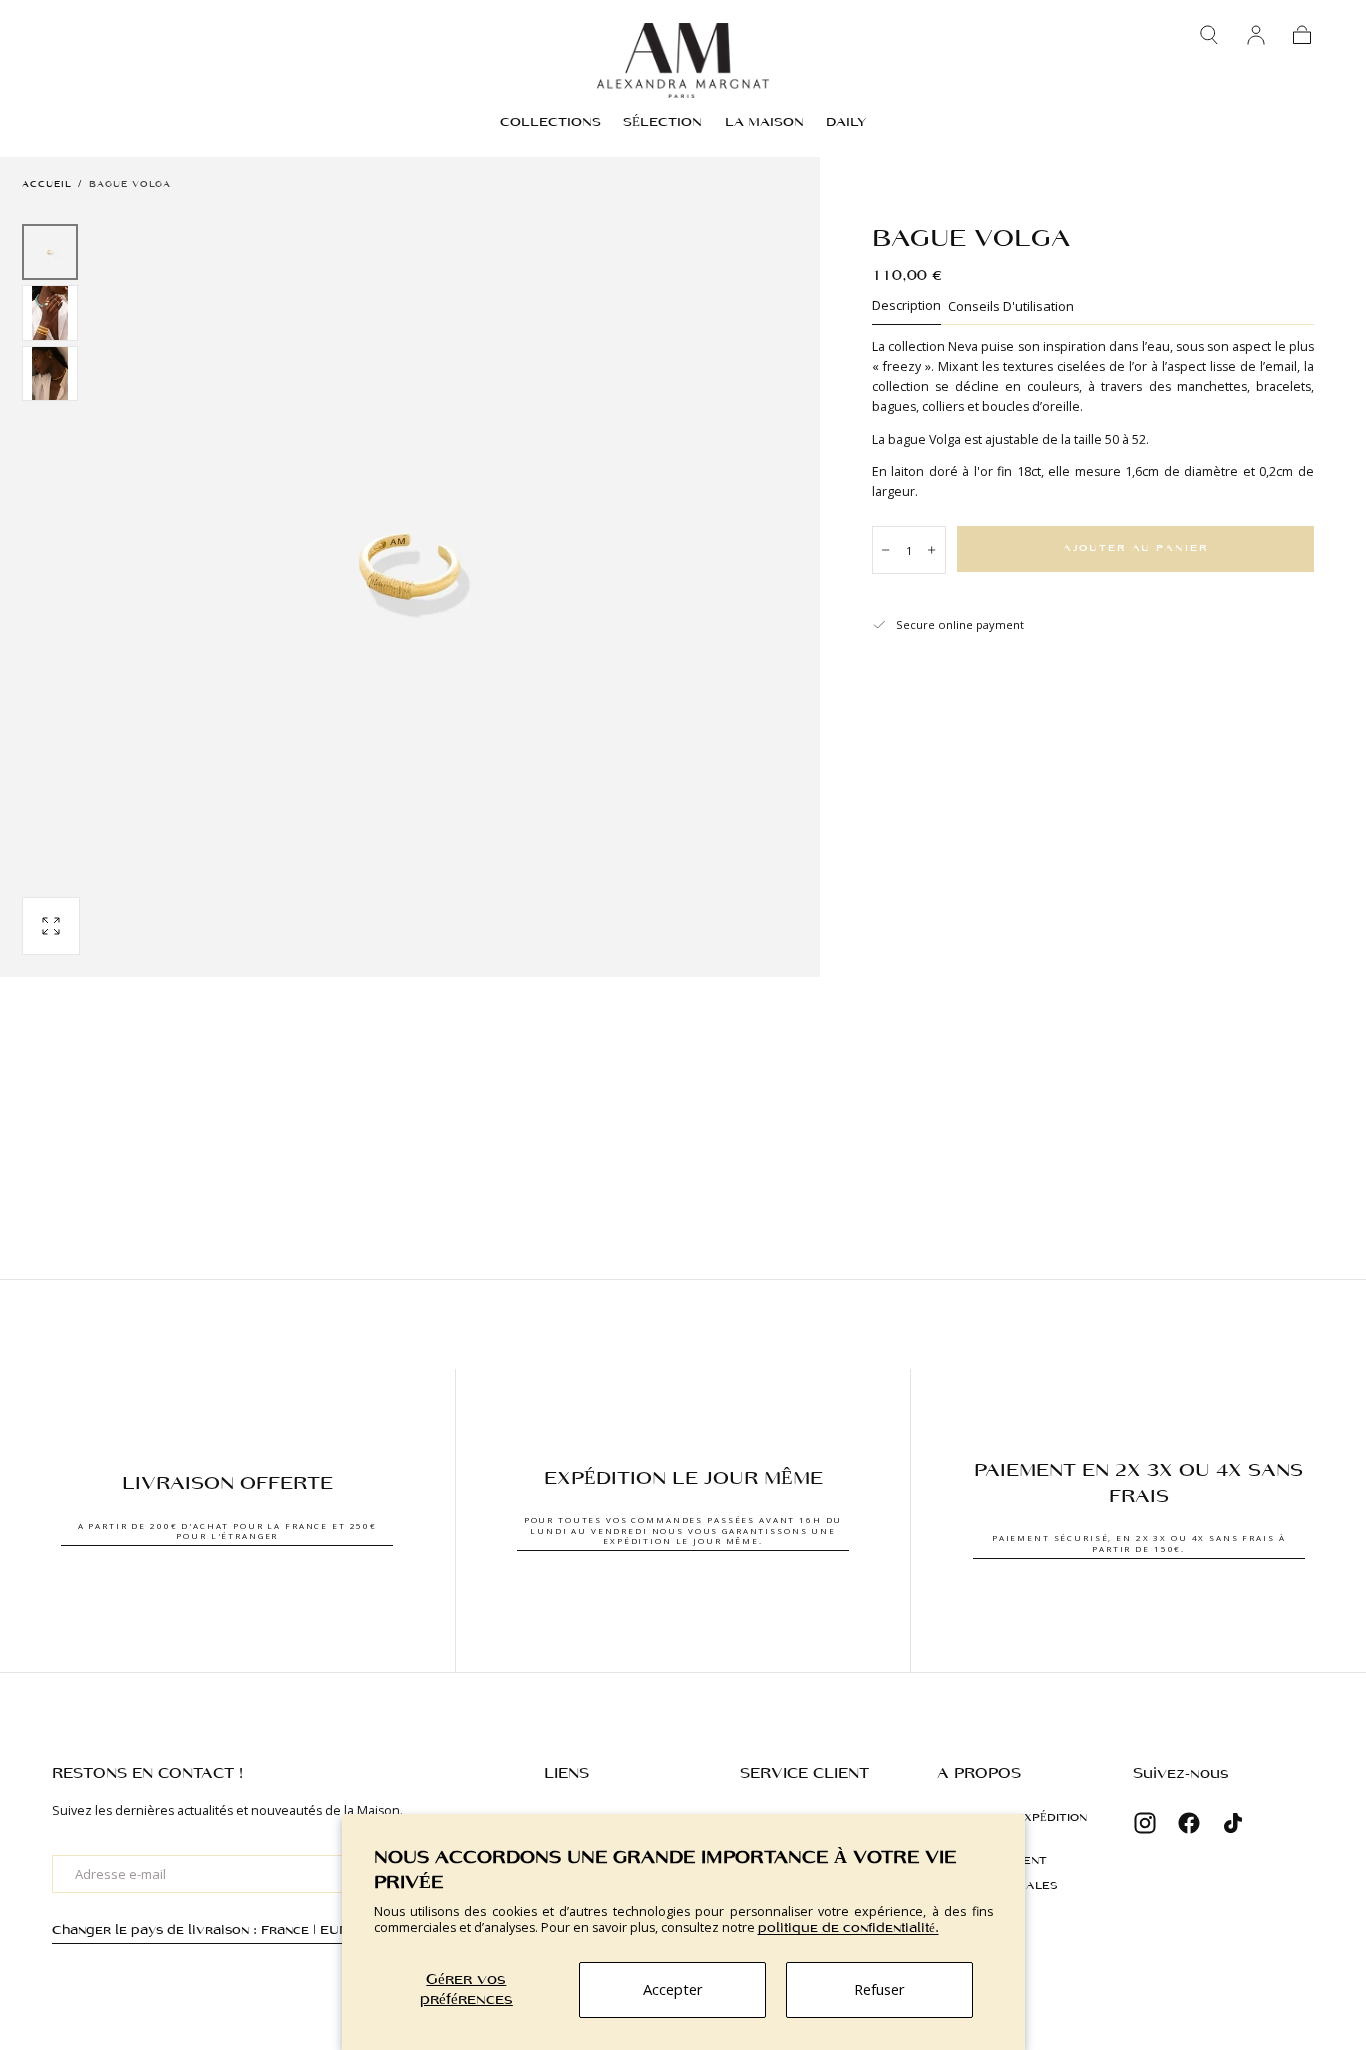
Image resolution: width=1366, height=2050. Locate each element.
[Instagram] (1145, 1823)
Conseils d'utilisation (1011, 307)
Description (906, 306)
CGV (950, 1911)
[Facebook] (1189, 1823)
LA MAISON (764, 122)
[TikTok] (1233, 1823)
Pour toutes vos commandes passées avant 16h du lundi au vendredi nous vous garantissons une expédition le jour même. (683, 1530)
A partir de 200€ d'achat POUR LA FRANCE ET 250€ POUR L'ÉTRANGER (227, 1530)
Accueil (47, 184)
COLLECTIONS (550, 122)
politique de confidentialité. (848, 1928)
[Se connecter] (1256, 35)
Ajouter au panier (1136, 548)
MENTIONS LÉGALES (997, 1886)
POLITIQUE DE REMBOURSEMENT (992, 1852)
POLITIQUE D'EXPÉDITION (1012, 1818)
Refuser (879, 1989)
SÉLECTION (662, 122)
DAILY (846, 122)
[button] (1209, 35)
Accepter (673, 1989)
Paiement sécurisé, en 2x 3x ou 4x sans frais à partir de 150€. (1139, 1542)
